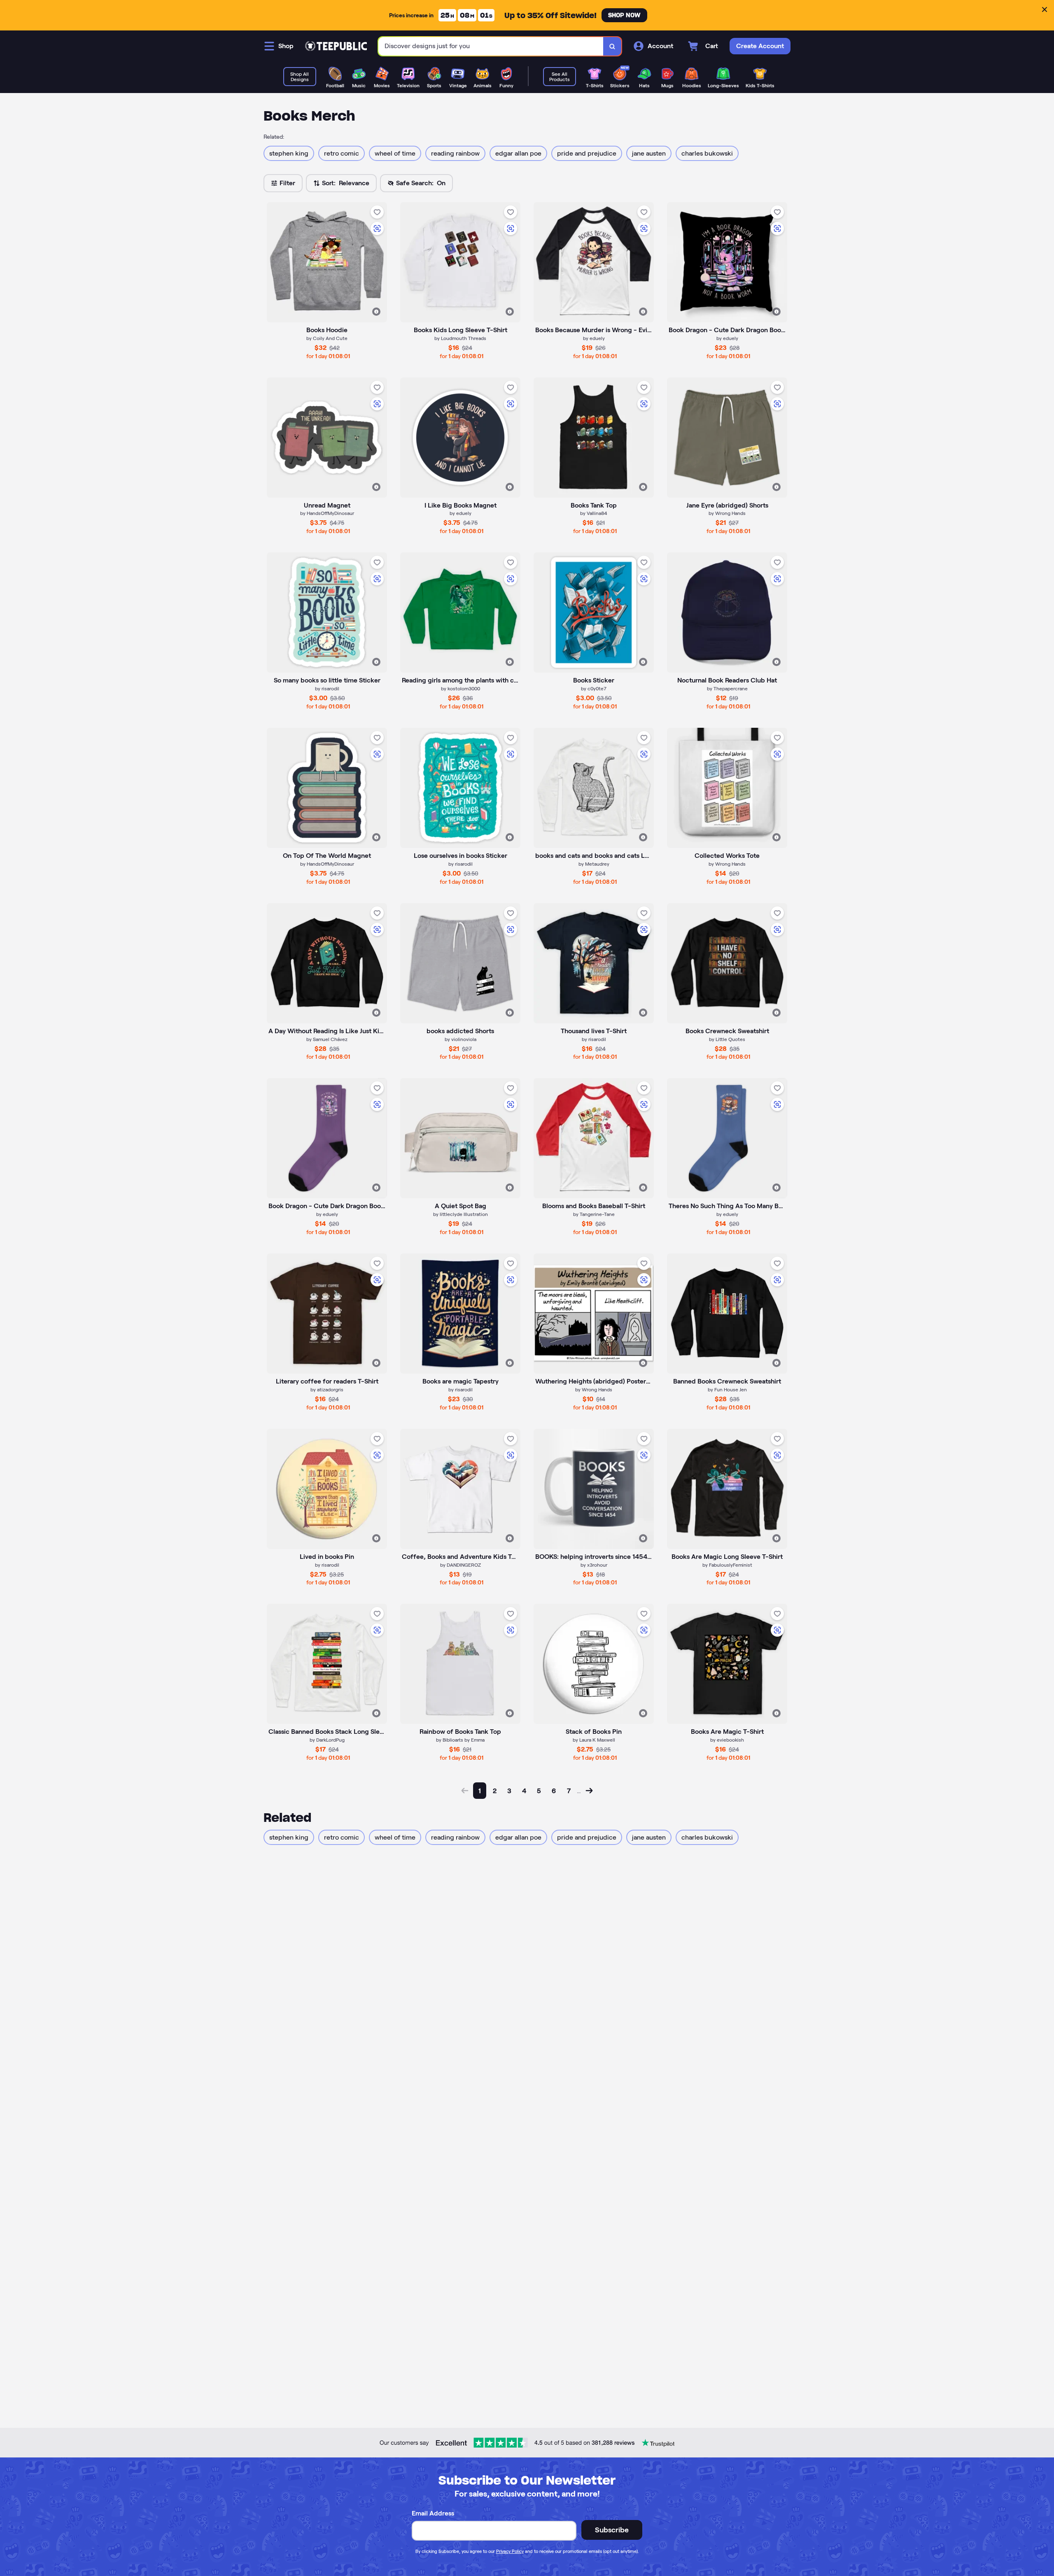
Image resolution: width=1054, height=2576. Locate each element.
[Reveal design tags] (376, 312)
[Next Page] (589, 1791)
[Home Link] (336, 46)
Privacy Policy (510, 2551)
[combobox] (491, 46)
